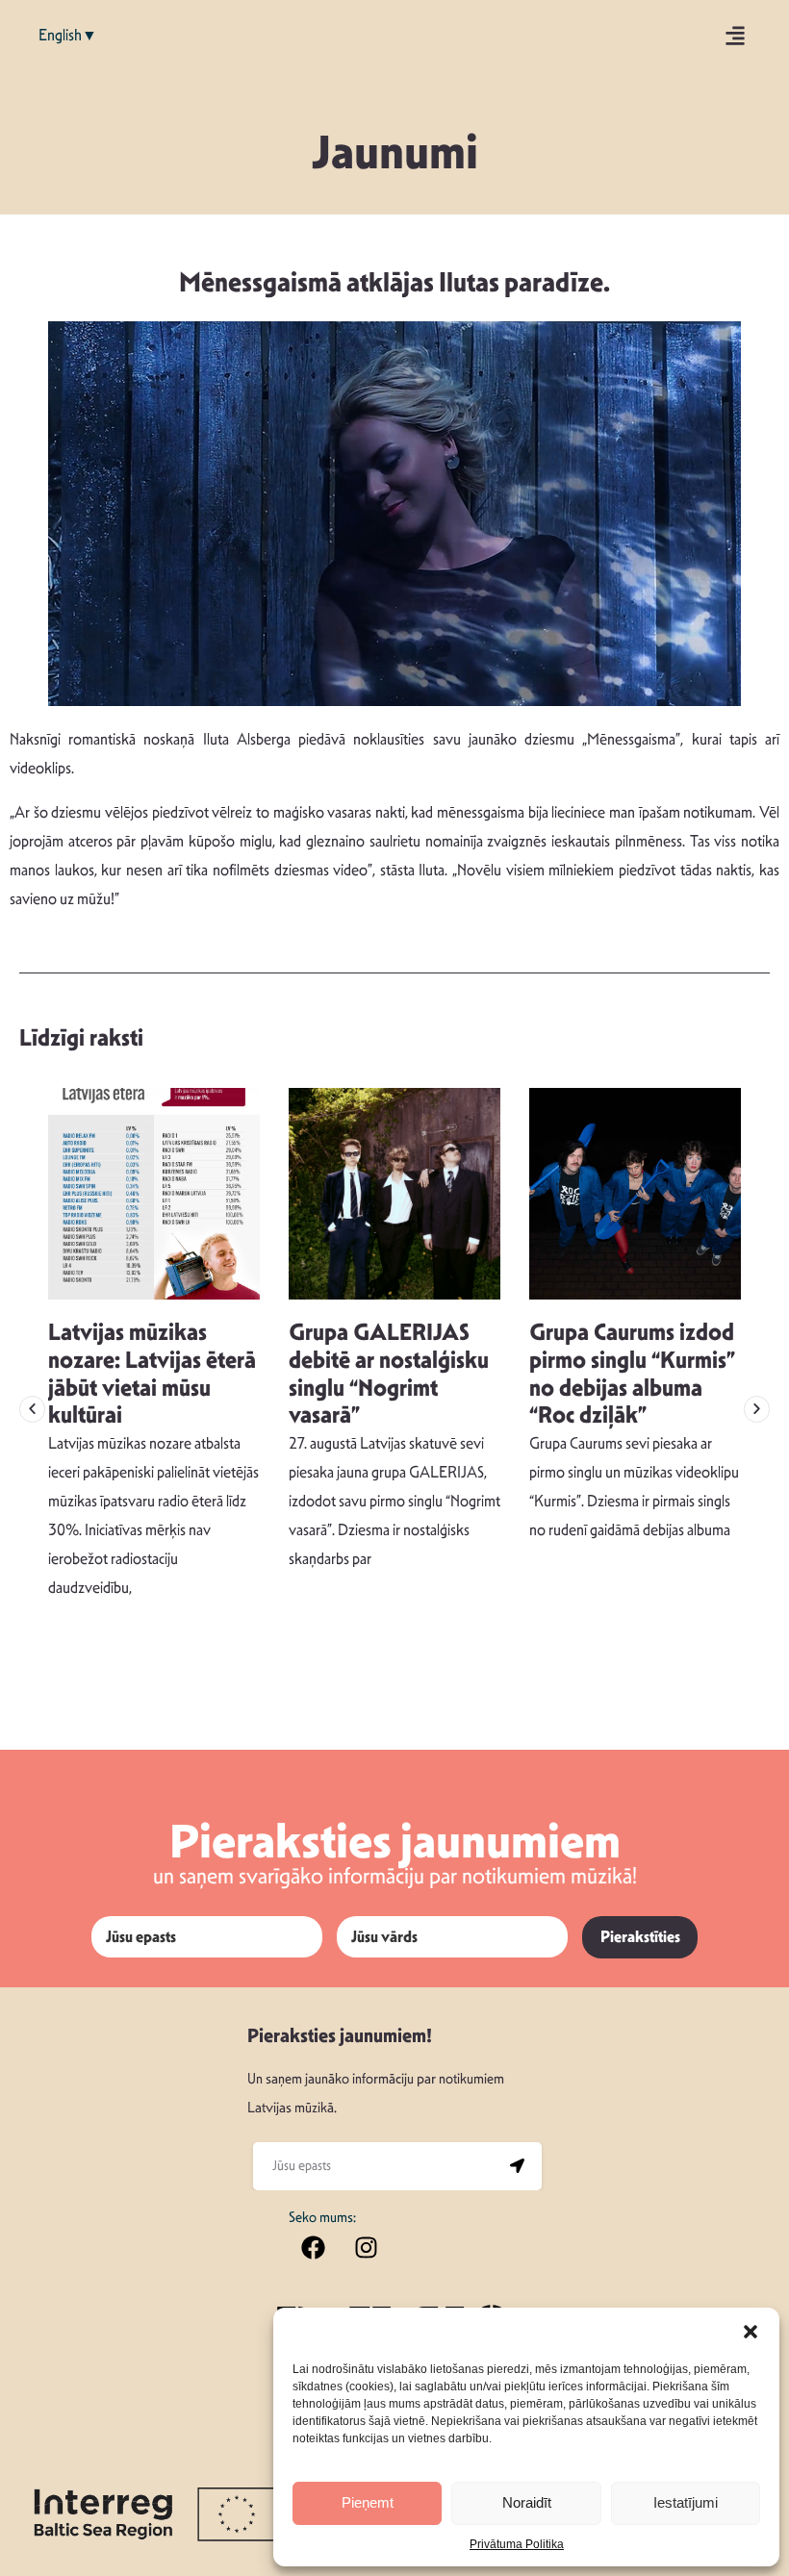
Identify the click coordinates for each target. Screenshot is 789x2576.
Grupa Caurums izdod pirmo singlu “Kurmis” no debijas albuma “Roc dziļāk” (632, 1374)
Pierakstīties (640, 1937)
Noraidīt (527, 2502)
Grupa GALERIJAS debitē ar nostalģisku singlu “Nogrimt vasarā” (389, 1374)
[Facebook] (313, 2248)
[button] (751, 2332)
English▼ (68, 35)
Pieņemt (368, 2502)
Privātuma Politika (517, 2544)
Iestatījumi (686, 2502)
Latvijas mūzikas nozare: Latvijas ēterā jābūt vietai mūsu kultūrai (152, 1374)
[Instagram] (366, 2248)
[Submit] (518, 2166)
